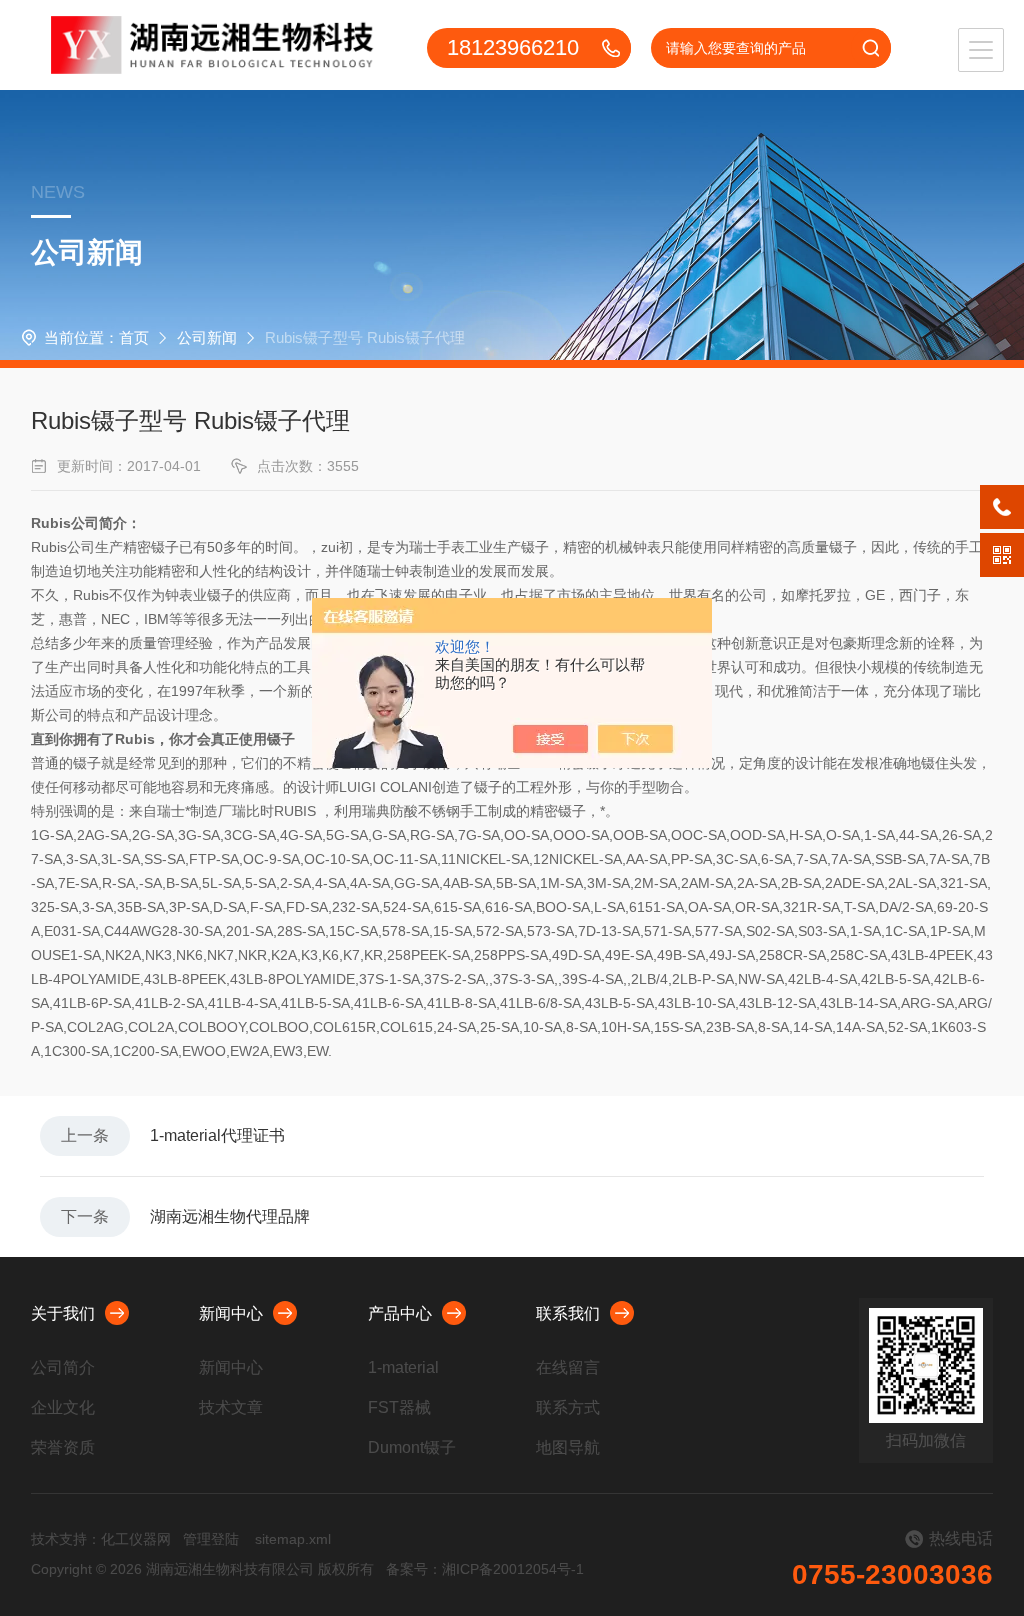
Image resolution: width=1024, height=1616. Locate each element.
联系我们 (568, 1313)
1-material (403, 1367)
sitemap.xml (293, 1539)
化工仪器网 (136, 1539)
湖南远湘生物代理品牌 (230, 1216)
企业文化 (63, 1407)
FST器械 (399, 1407)
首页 (134, 337)
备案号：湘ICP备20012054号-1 (485, 1569)
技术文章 (231, 1407)
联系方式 (568, 1407)
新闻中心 (231, 1313)
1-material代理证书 (217, 1135)
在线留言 (568, 1367)
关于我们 (63, 1313)
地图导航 (568, 1447)
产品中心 (400, 1313)
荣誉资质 (63, 1447)
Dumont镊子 (412, 1447)
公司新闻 (207, 337)
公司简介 (63, 1367)
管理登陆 (211, 1539)
